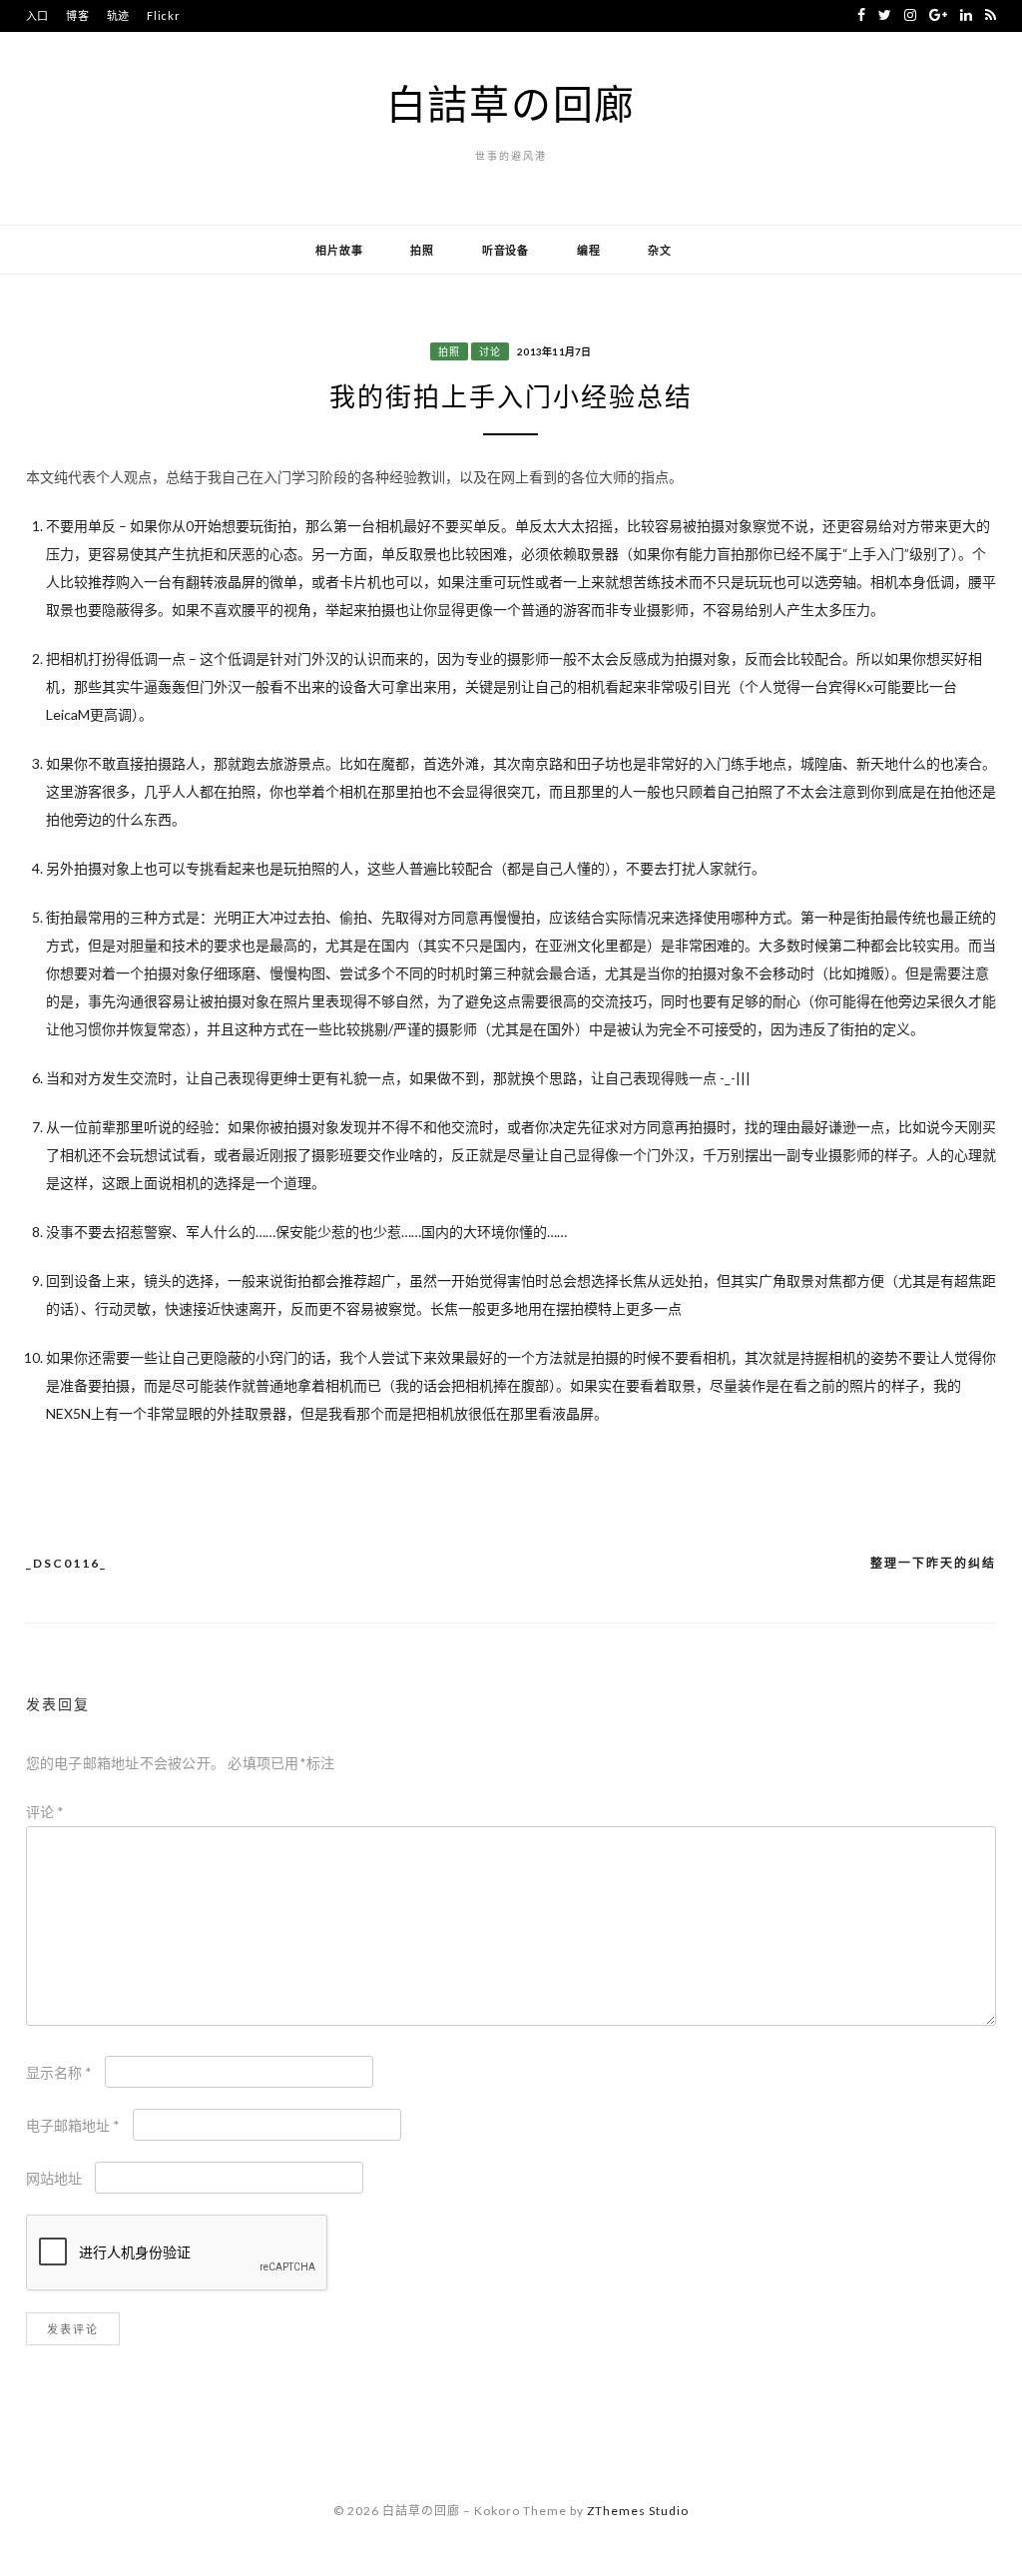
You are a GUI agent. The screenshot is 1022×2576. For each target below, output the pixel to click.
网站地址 (54, 2178)
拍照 (422, 250)
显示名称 (59, 2072)
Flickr (164, 15)
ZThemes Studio (638, 2511)
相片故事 (339, 250)
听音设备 (506, 250)
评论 (45, 1812)
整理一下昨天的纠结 (933, 1563)
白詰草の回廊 (511, 104)
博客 (78, 15)
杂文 (660, 250)
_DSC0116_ (66, 1563)
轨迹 (119, 15)
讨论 (490, 351)
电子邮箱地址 (73, 2125)
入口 (38, 15)
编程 (589, 250)
